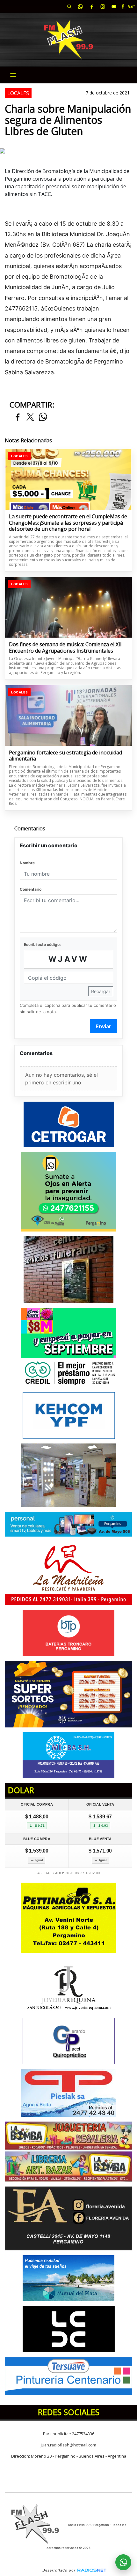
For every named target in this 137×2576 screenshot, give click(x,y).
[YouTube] (114, 6)
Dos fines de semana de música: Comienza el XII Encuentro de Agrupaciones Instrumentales (65, 648)
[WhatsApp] (80, 6)
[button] (69, 6)
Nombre (27, 863)
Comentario (31, 889)
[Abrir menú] (13, 75)
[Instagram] (103, 6)
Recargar (101, 991)
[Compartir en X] (30, 417)
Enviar (103, 1026)
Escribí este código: (42, 944)
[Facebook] (91, 6)
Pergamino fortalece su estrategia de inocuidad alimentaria (65, 756)
